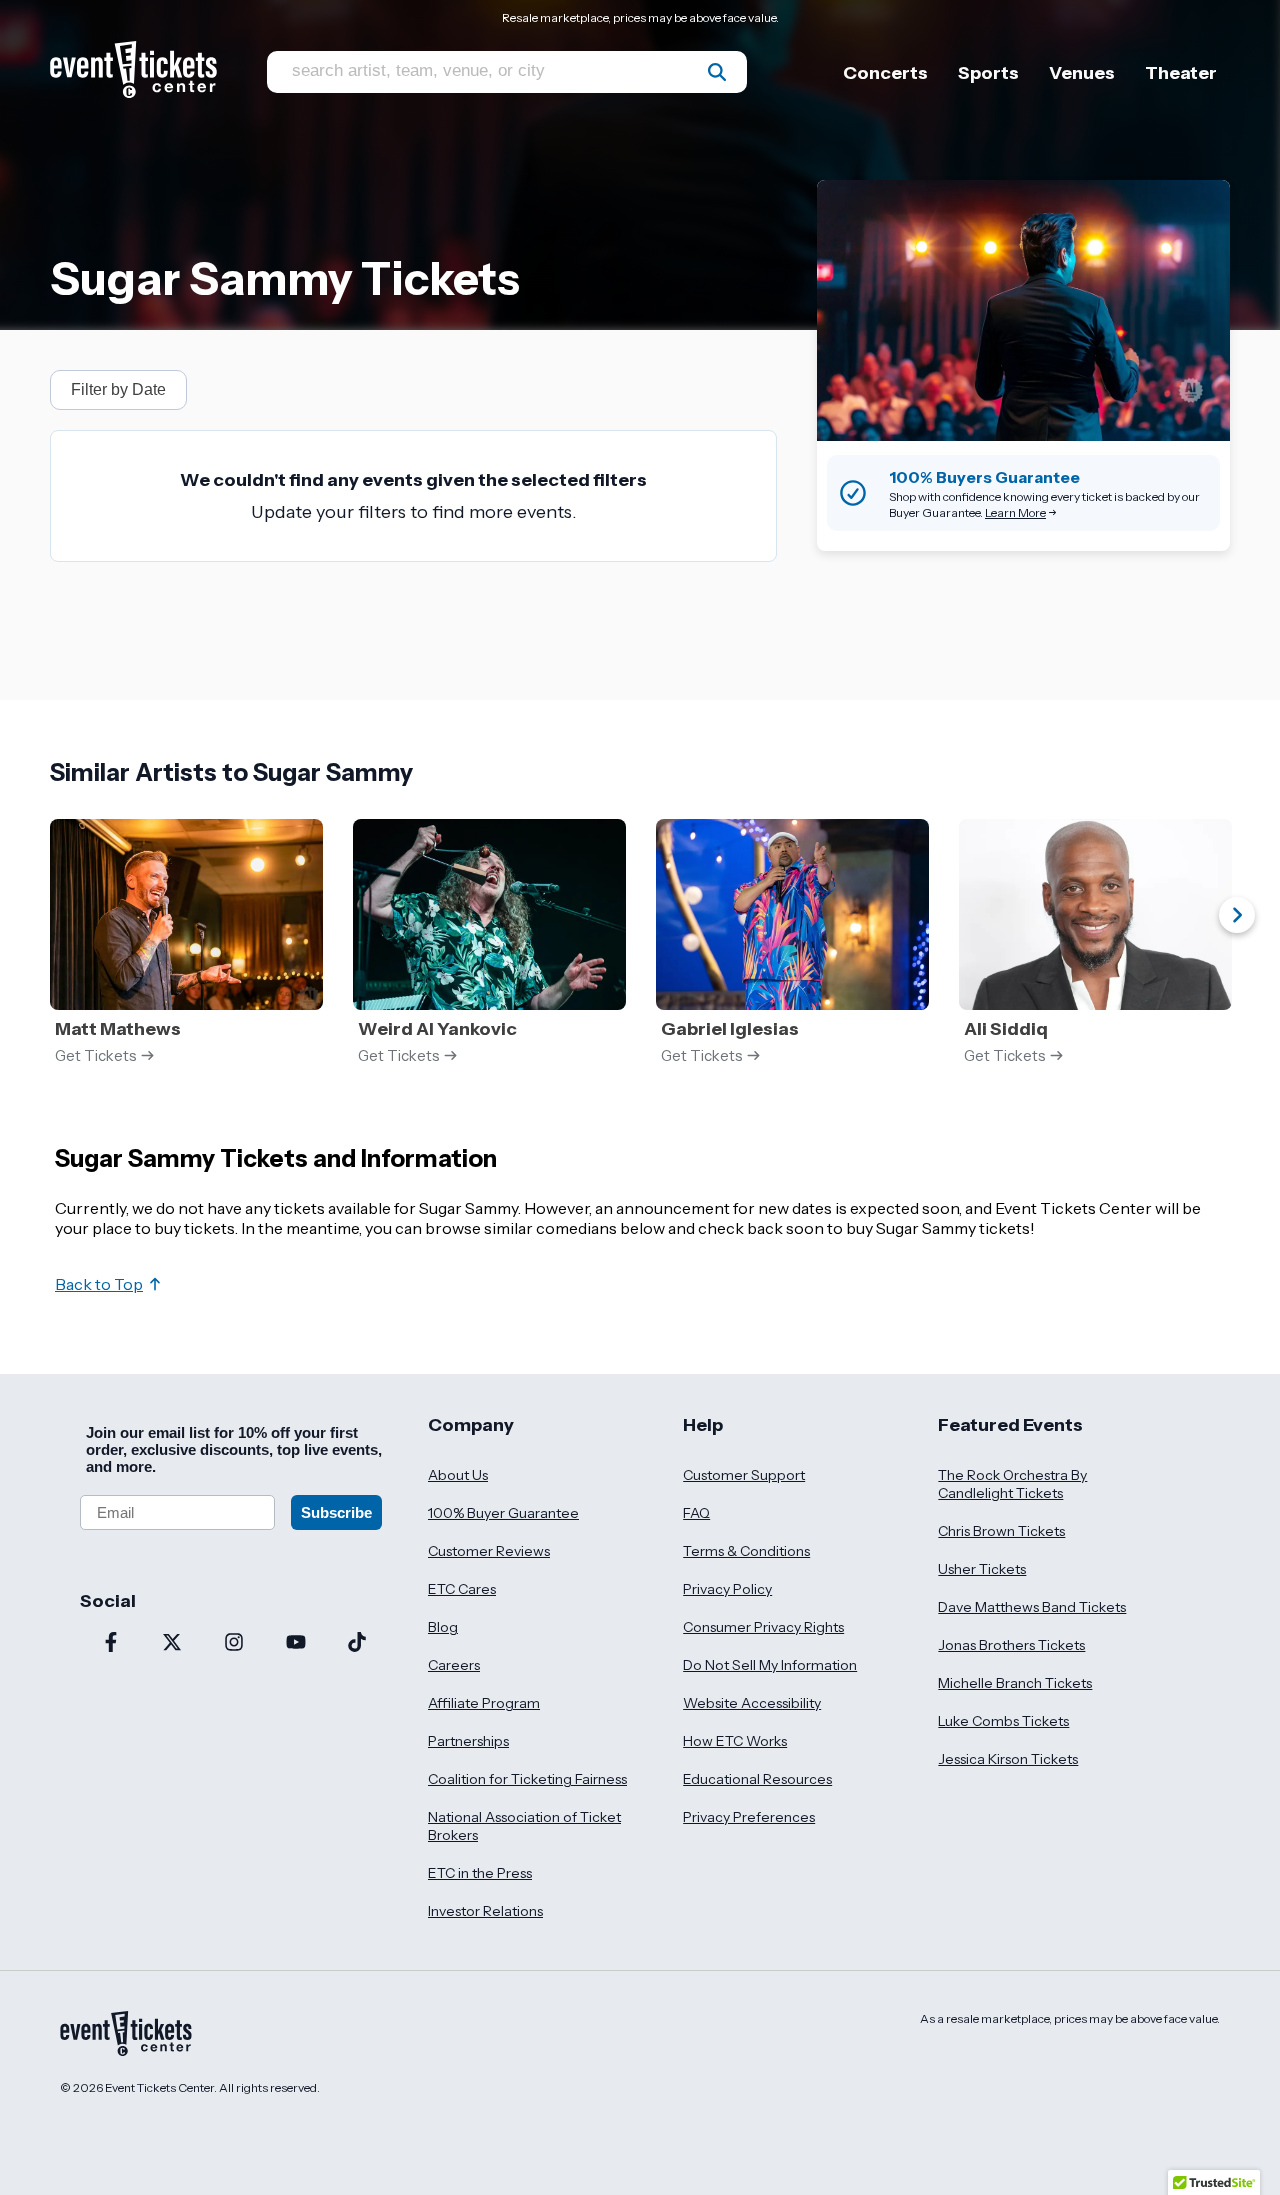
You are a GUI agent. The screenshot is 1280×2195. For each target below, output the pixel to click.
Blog (443, 1627)
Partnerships (468, 1741)
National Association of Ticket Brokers (524, 1826)
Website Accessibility (752, 1703)
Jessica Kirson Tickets (1008, 1759)
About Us (458, 1475)
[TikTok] (357, 1644)
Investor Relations (485, 1911)
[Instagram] (234, 1644)
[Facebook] (111, 1644)
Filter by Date (118, 389)
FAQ (696, 1513)
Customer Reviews (489, 1551)
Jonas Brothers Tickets (1011, 1645)
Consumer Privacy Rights (763, 1627)
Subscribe (336, 1512)
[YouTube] (296, 1644)
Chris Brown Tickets (1001, 1531)
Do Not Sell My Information (770, 1665)
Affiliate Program (484, 1703)
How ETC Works (735, 1741)
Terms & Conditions (746, 1551)
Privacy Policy (727, 1589)
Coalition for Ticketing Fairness (527, 1779)
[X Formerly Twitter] (173, 1644)
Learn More (1015, 512)
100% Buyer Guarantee (503, 1513)
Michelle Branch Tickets (1015, 1683)
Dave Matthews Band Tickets (1032, 1607)
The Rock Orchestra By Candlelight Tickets (1012, 1484)
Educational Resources (757, 1779)
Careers (454, 1665)
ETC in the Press (480, 1873)
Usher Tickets (982, 1569)
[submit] (717, 72)
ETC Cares (462, 1589)
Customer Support (744, 1475)
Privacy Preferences (749, 1817)
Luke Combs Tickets (1003, 1721)
